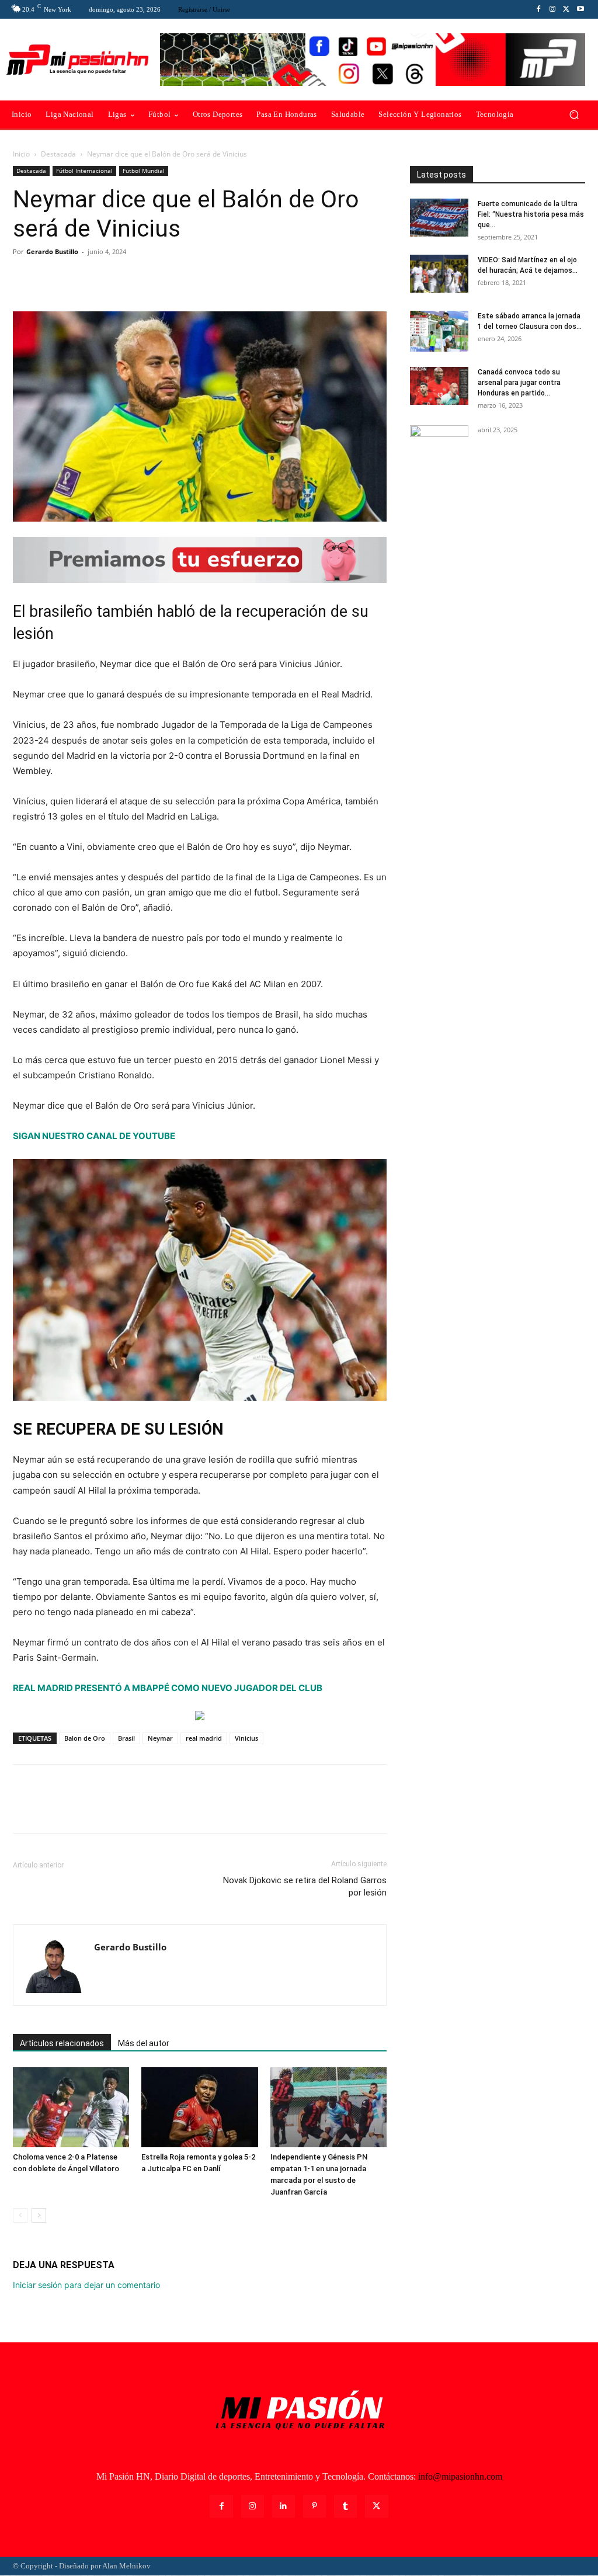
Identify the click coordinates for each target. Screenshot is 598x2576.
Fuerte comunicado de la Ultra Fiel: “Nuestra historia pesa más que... (531, 214)
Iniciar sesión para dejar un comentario (86, 2285)
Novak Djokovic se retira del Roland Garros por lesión (305, 1886)
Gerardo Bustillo (52, 251)
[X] (566, 9)
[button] (574, 115)
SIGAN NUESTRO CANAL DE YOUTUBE (94, 1136)
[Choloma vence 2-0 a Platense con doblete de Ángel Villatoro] (71, 2107)
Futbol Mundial (144, 171)
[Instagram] (552, 9)
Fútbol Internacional (84, 171)
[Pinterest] (78, 278)
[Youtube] (580, 9)
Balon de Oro (85, 1738)
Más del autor (144, 2043)
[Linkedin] (284, 2506)
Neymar (160, 1738)
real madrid (204, 1738)
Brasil (126, 1738)
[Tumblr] (345, 2506)
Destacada (58, 154)
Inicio (21, 154)
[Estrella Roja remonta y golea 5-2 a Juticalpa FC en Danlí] (199, 2107)
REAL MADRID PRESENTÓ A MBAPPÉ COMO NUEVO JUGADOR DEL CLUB (168, 1688)
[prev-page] (20, 2215)
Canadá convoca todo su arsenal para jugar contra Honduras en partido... (519, 383)
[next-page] (39, 2215)
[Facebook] (538, 9)
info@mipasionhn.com (460, 2476)
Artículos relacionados (62, 2043)
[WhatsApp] (105, 278)
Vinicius (246, 1738)
